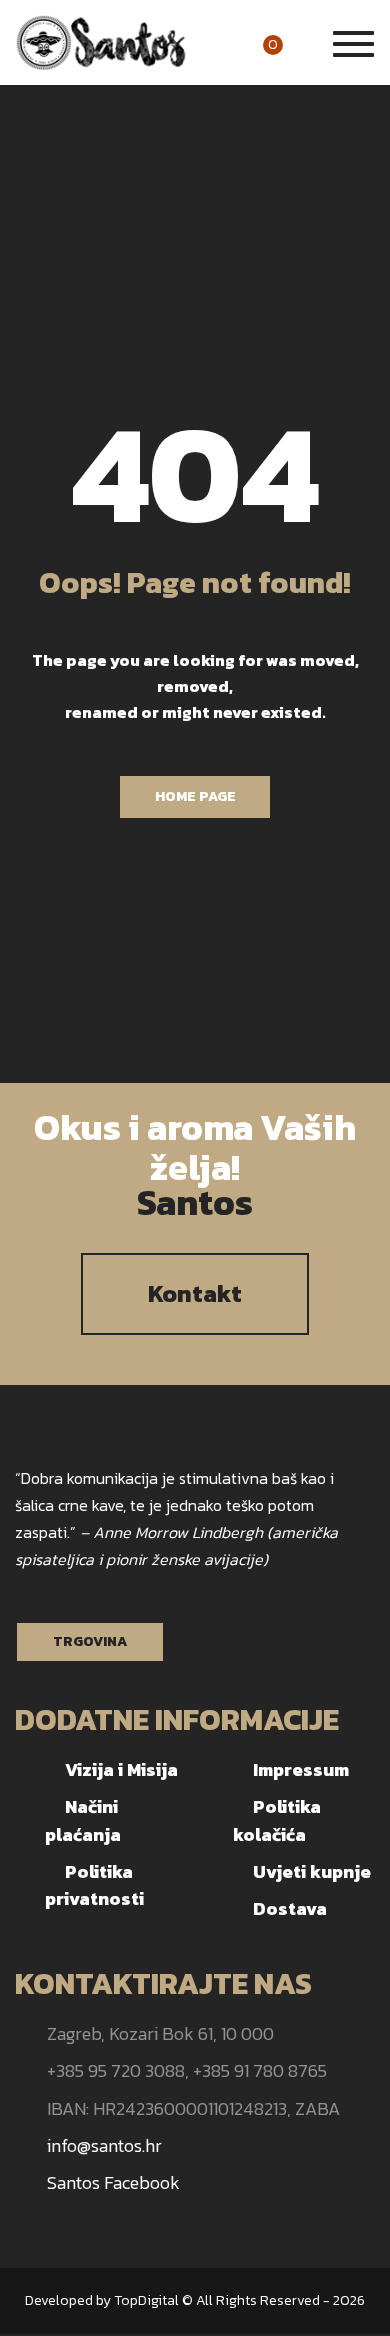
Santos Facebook (113, 2182)
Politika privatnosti (94, 1885)
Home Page (195, 796)
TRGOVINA (90, 1641)
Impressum (301, 1769)
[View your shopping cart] (296, 44)
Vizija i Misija (121, 1769)
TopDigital (146, 2300)
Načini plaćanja (83, 1820)
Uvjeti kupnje (312, 1871)
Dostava (290, 1908)
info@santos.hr (104, 2145)
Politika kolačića (277, 1820)
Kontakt (195, 1293)
